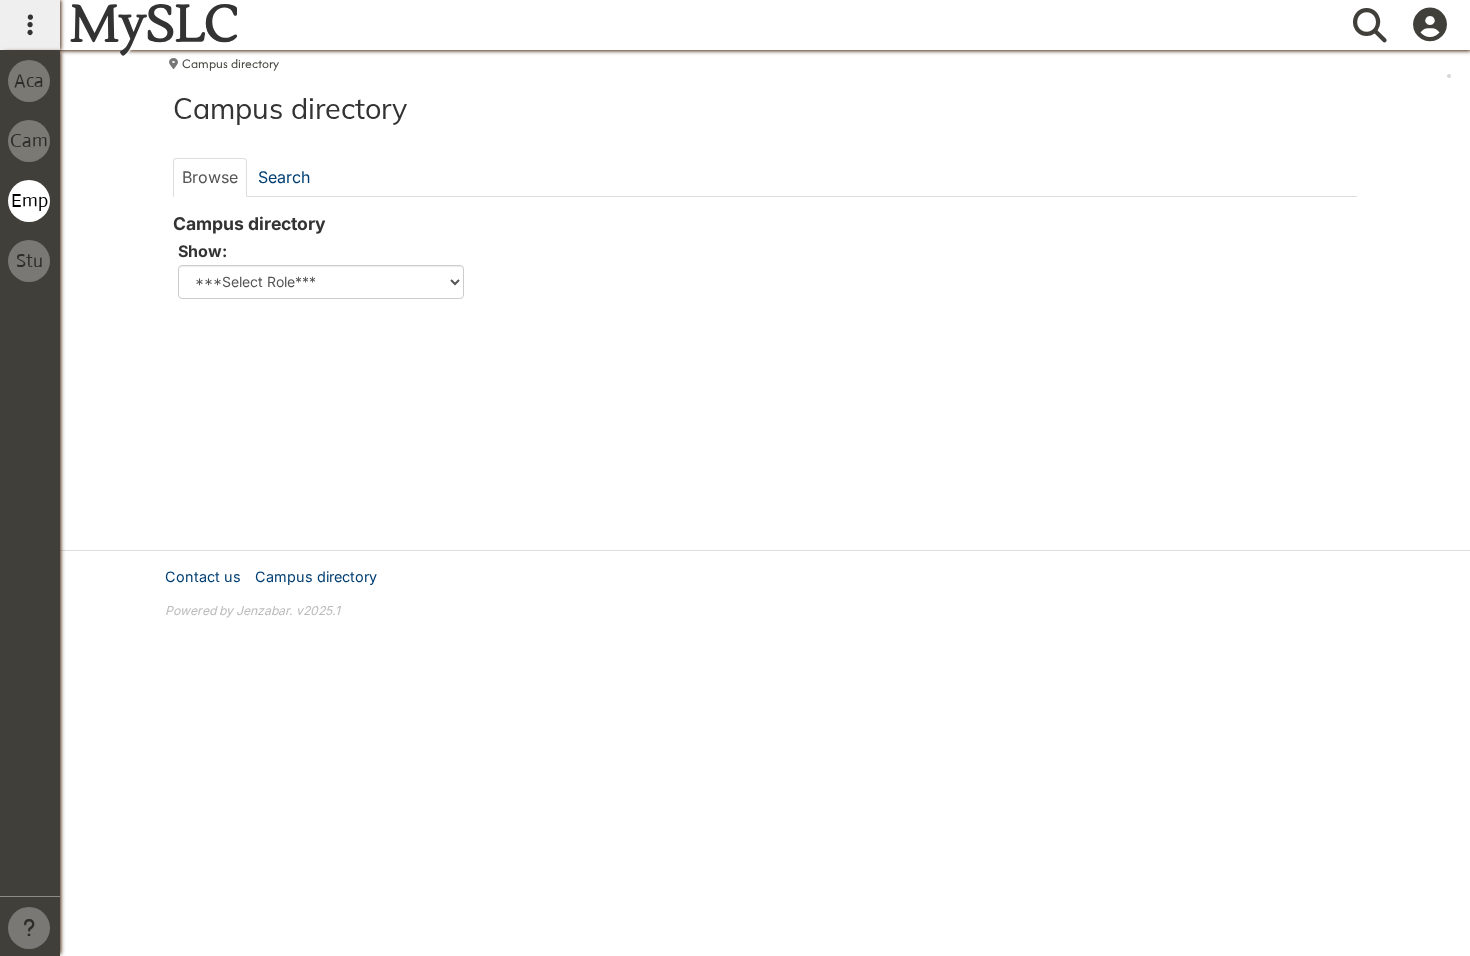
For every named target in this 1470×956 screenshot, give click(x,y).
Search (284, 177)
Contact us (203, 576)
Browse (210, 177)
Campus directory (230, 63)
